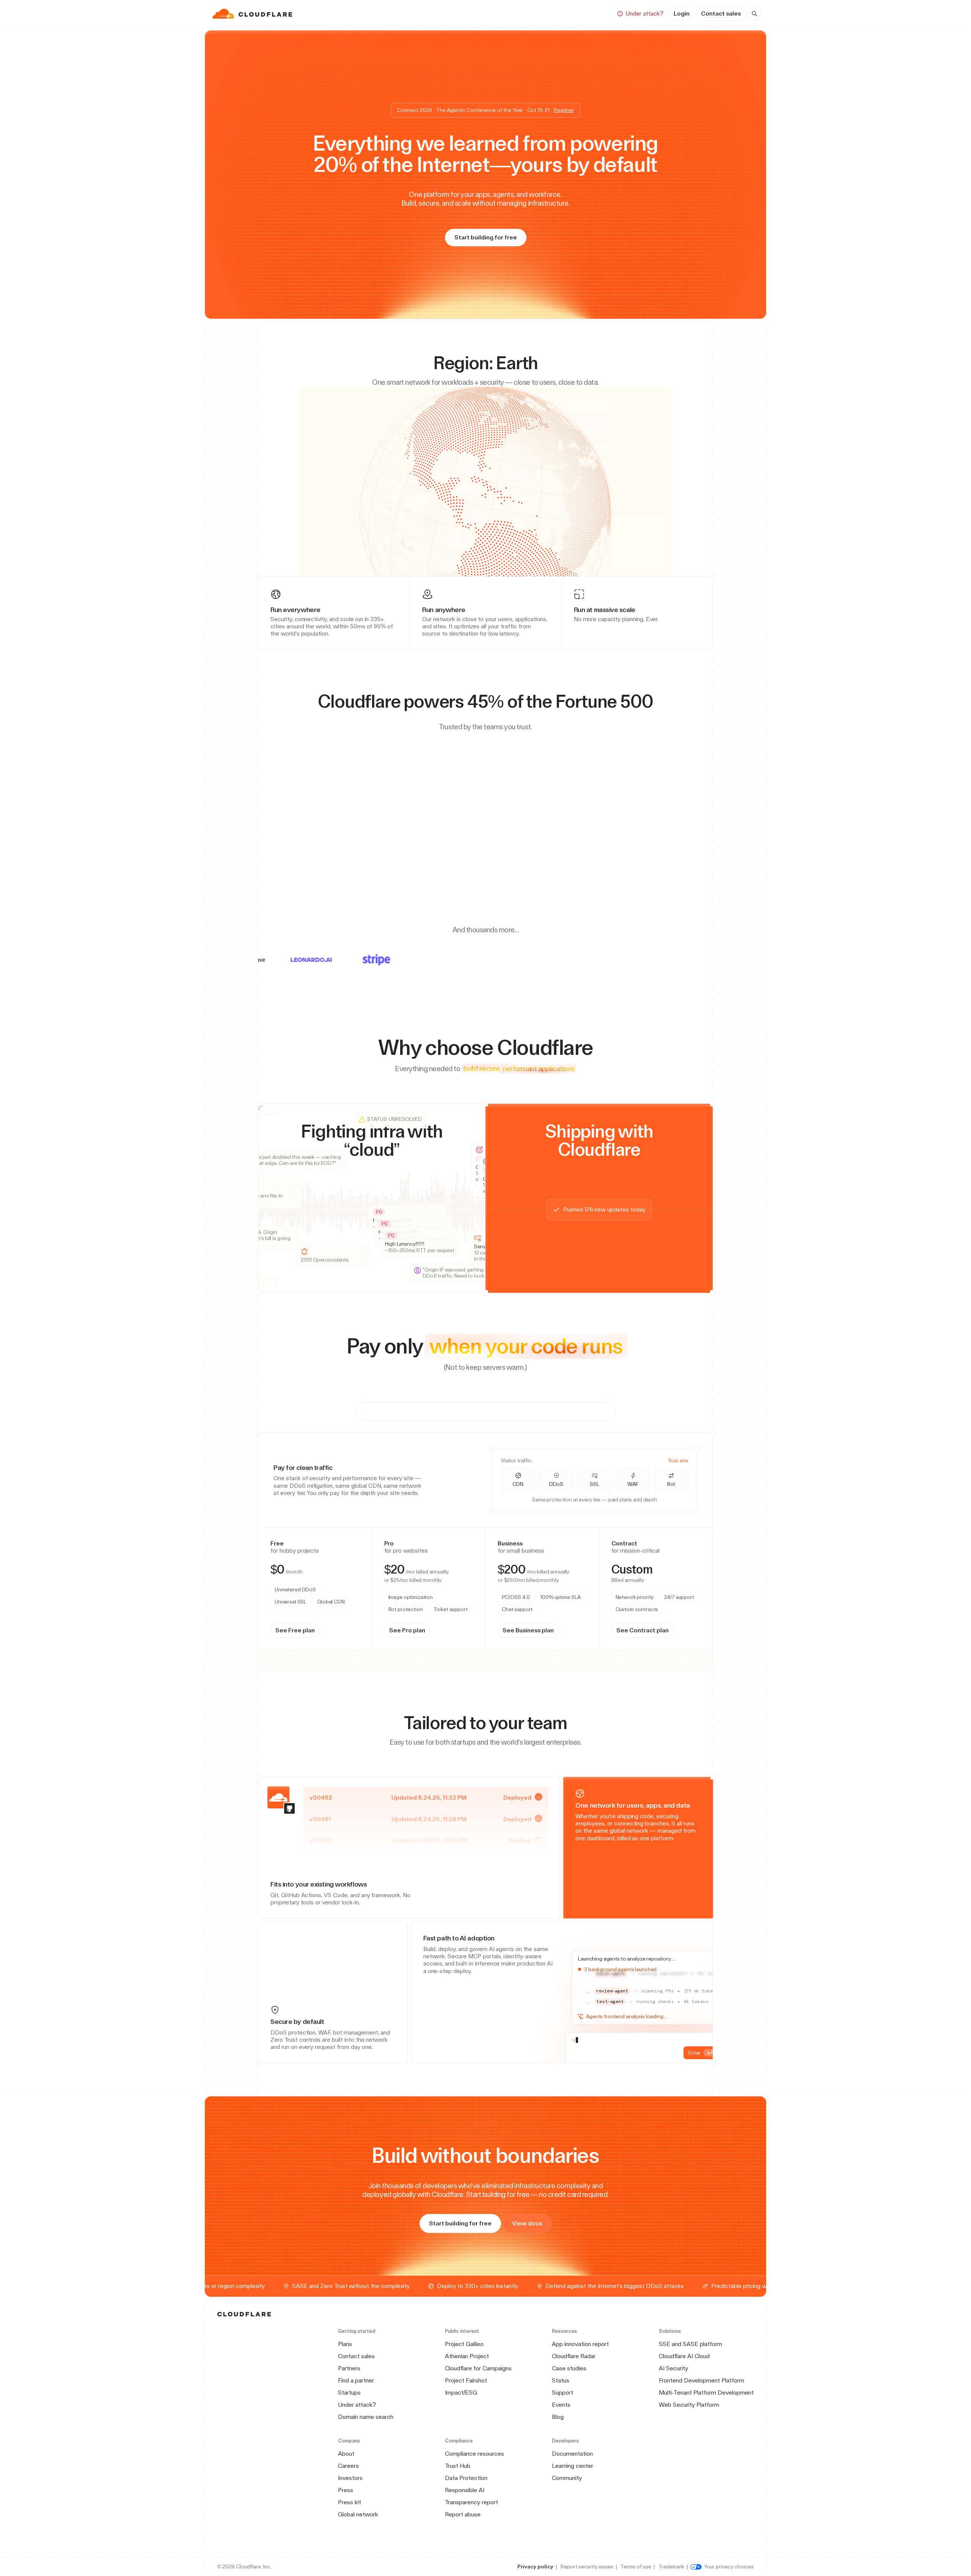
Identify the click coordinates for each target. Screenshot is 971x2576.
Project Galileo (464, 2344)
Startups (349, 2393)
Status (561, 2380)
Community (567, 2478)
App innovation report (580, 2344)
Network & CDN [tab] (415, 1411)
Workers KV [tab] (364, 1581)
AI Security (673, 2368)
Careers (348, 2466)
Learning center (573, 2466)
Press (346, 2490)
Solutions (468, 13)
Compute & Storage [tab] (559, 1411)
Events (561, 2405)
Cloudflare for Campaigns (478, 2368)
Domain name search (366, 2417)
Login (682, 13)
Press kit (350, 2502)
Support (562, 2393)
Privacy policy (535, 2567)
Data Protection (466, 2478)
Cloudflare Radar (574, 2356)
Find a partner (356, 2380)
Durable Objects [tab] (325, 1581)
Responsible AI (465, 2490)
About (346, 2454)
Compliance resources (475, 2454)
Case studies (569, 2368)
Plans (345, 2344)
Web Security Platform (689, 2405)
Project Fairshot (466, 2380)
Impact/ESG (461, 2393)
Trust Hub (458, 2466)
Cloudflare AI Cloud (684, 2356)
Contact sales (721, 13)
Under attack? (357, 2405)
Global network (358, 2514)
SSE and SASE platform (691, 2344)
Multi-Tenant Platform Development (706, 2393)
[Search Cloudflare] (754, 14)
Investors (350, 2478)
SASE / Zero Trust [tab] (484, 1411)
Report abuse (463, 2514)
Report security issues (587, 2567)
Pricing (555, 13)
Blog (558, 2417)
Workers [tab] (290, 1581)
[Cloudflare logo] (253, 14)
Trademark (671, 2567)
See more (451, 1550)
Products (425, 13)
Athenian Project (467, 2356)
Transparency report (471, 2502)
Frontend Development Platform (702, 2380)
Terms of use (636, 2567)
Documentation (572, 2454)
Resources (514, 13)
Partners (349, 2368)
